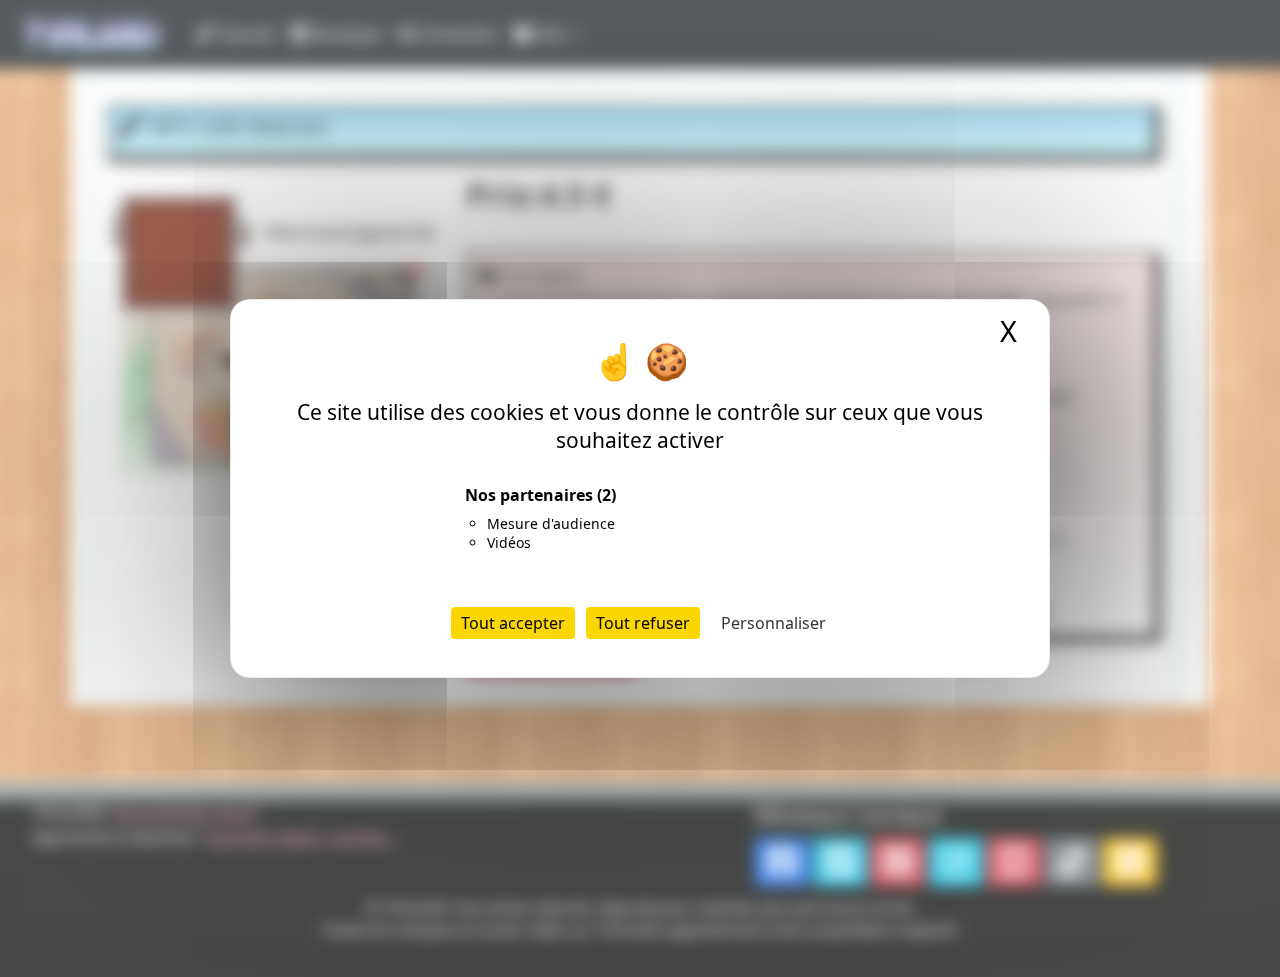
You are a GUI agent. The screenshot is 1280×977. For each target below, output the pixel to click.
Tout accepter (513, 623)
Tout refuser (643, 623)
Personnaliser (773, 623)
